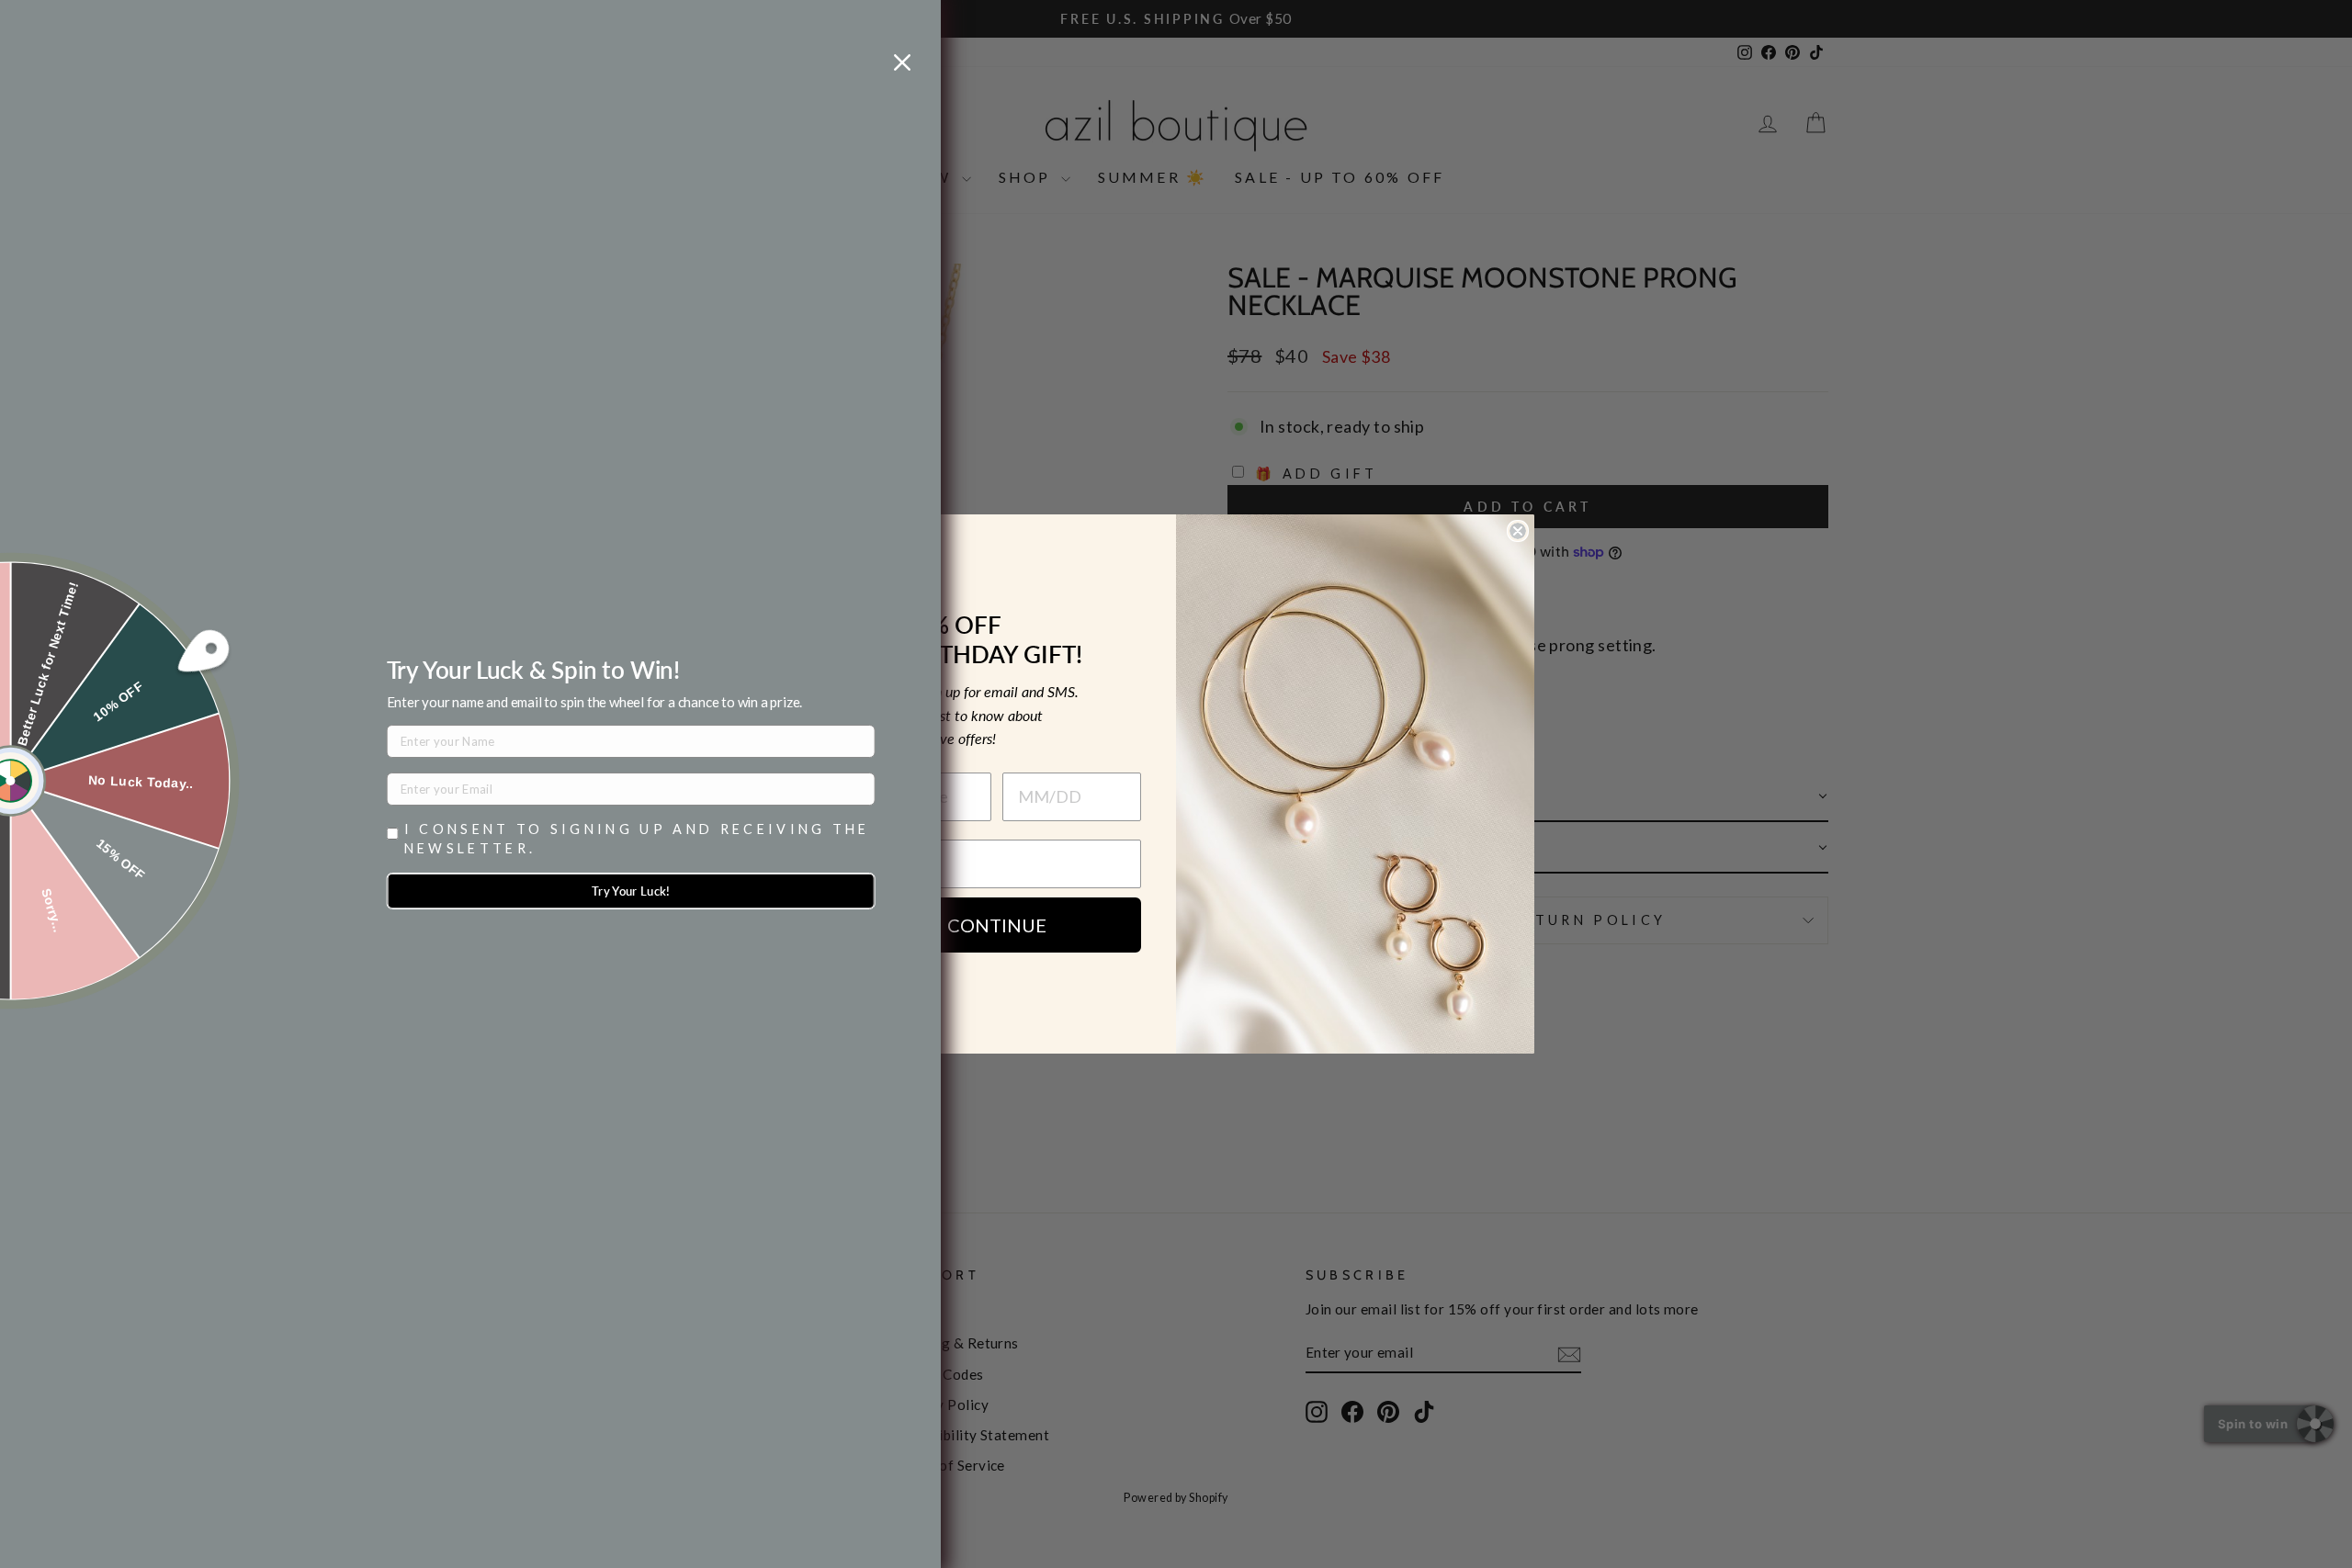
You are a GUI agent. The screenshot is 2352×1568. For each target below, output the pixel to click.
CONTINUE (997, 925)
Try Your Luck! (631, 891)
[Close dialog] (1518, 531)
